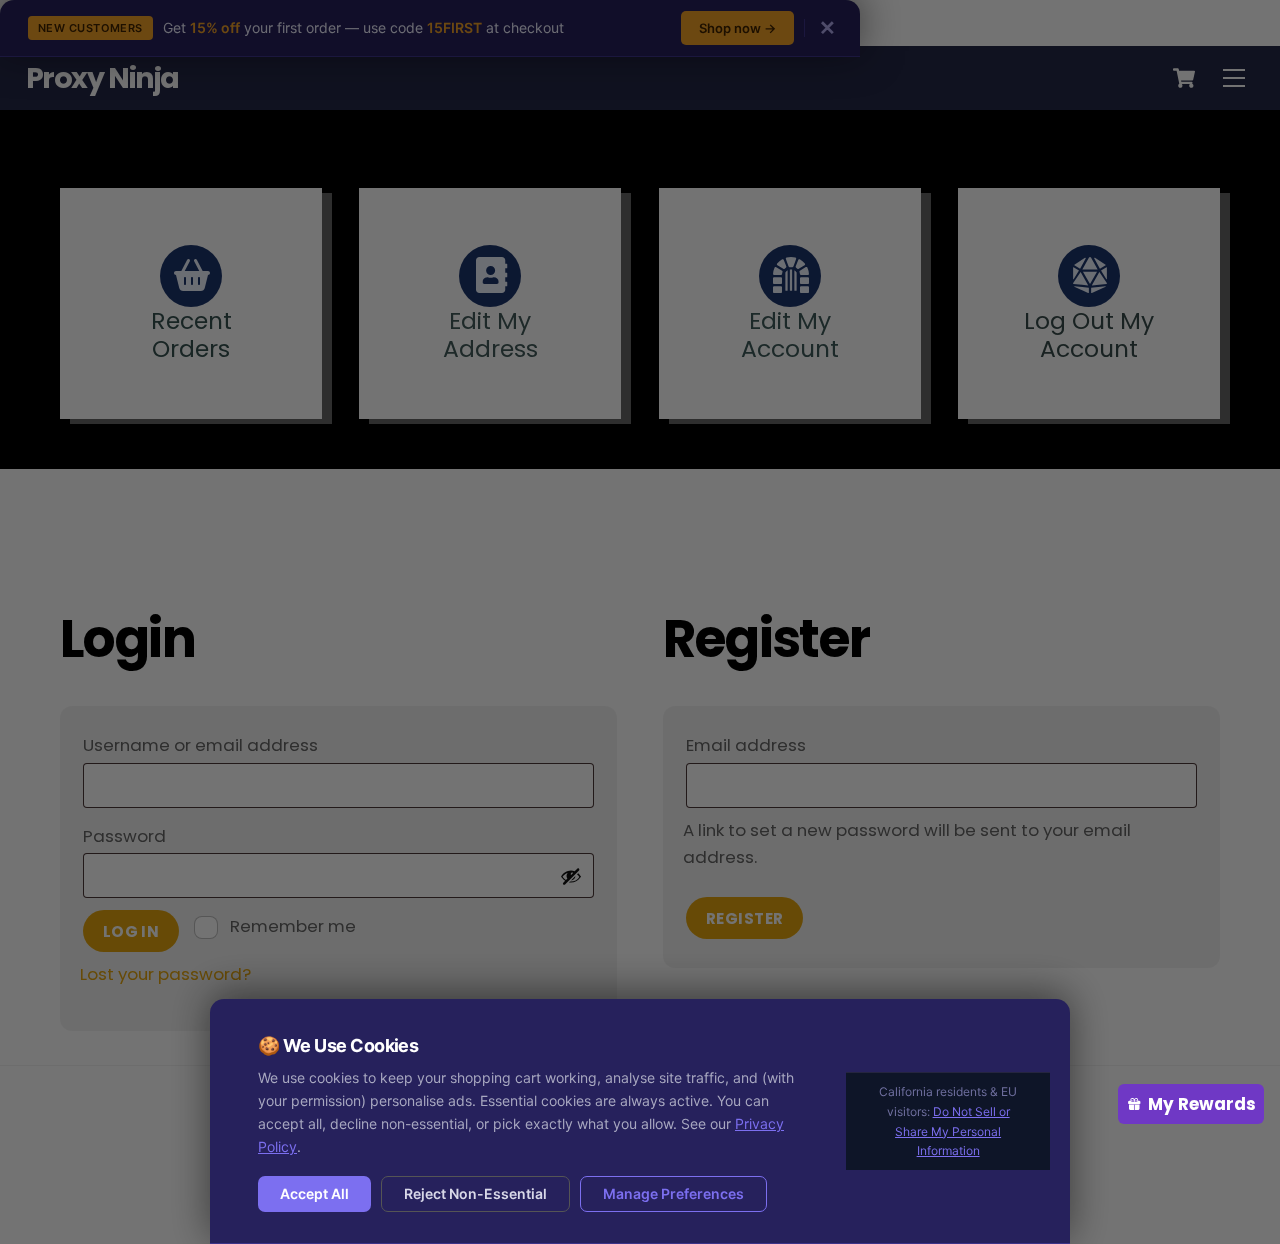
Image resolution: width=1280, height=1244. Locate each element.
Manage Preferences (673, 1193)
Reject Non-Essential (475, 1193)
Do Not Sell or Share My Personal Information (952, 1131)
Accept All (314, 1193)
